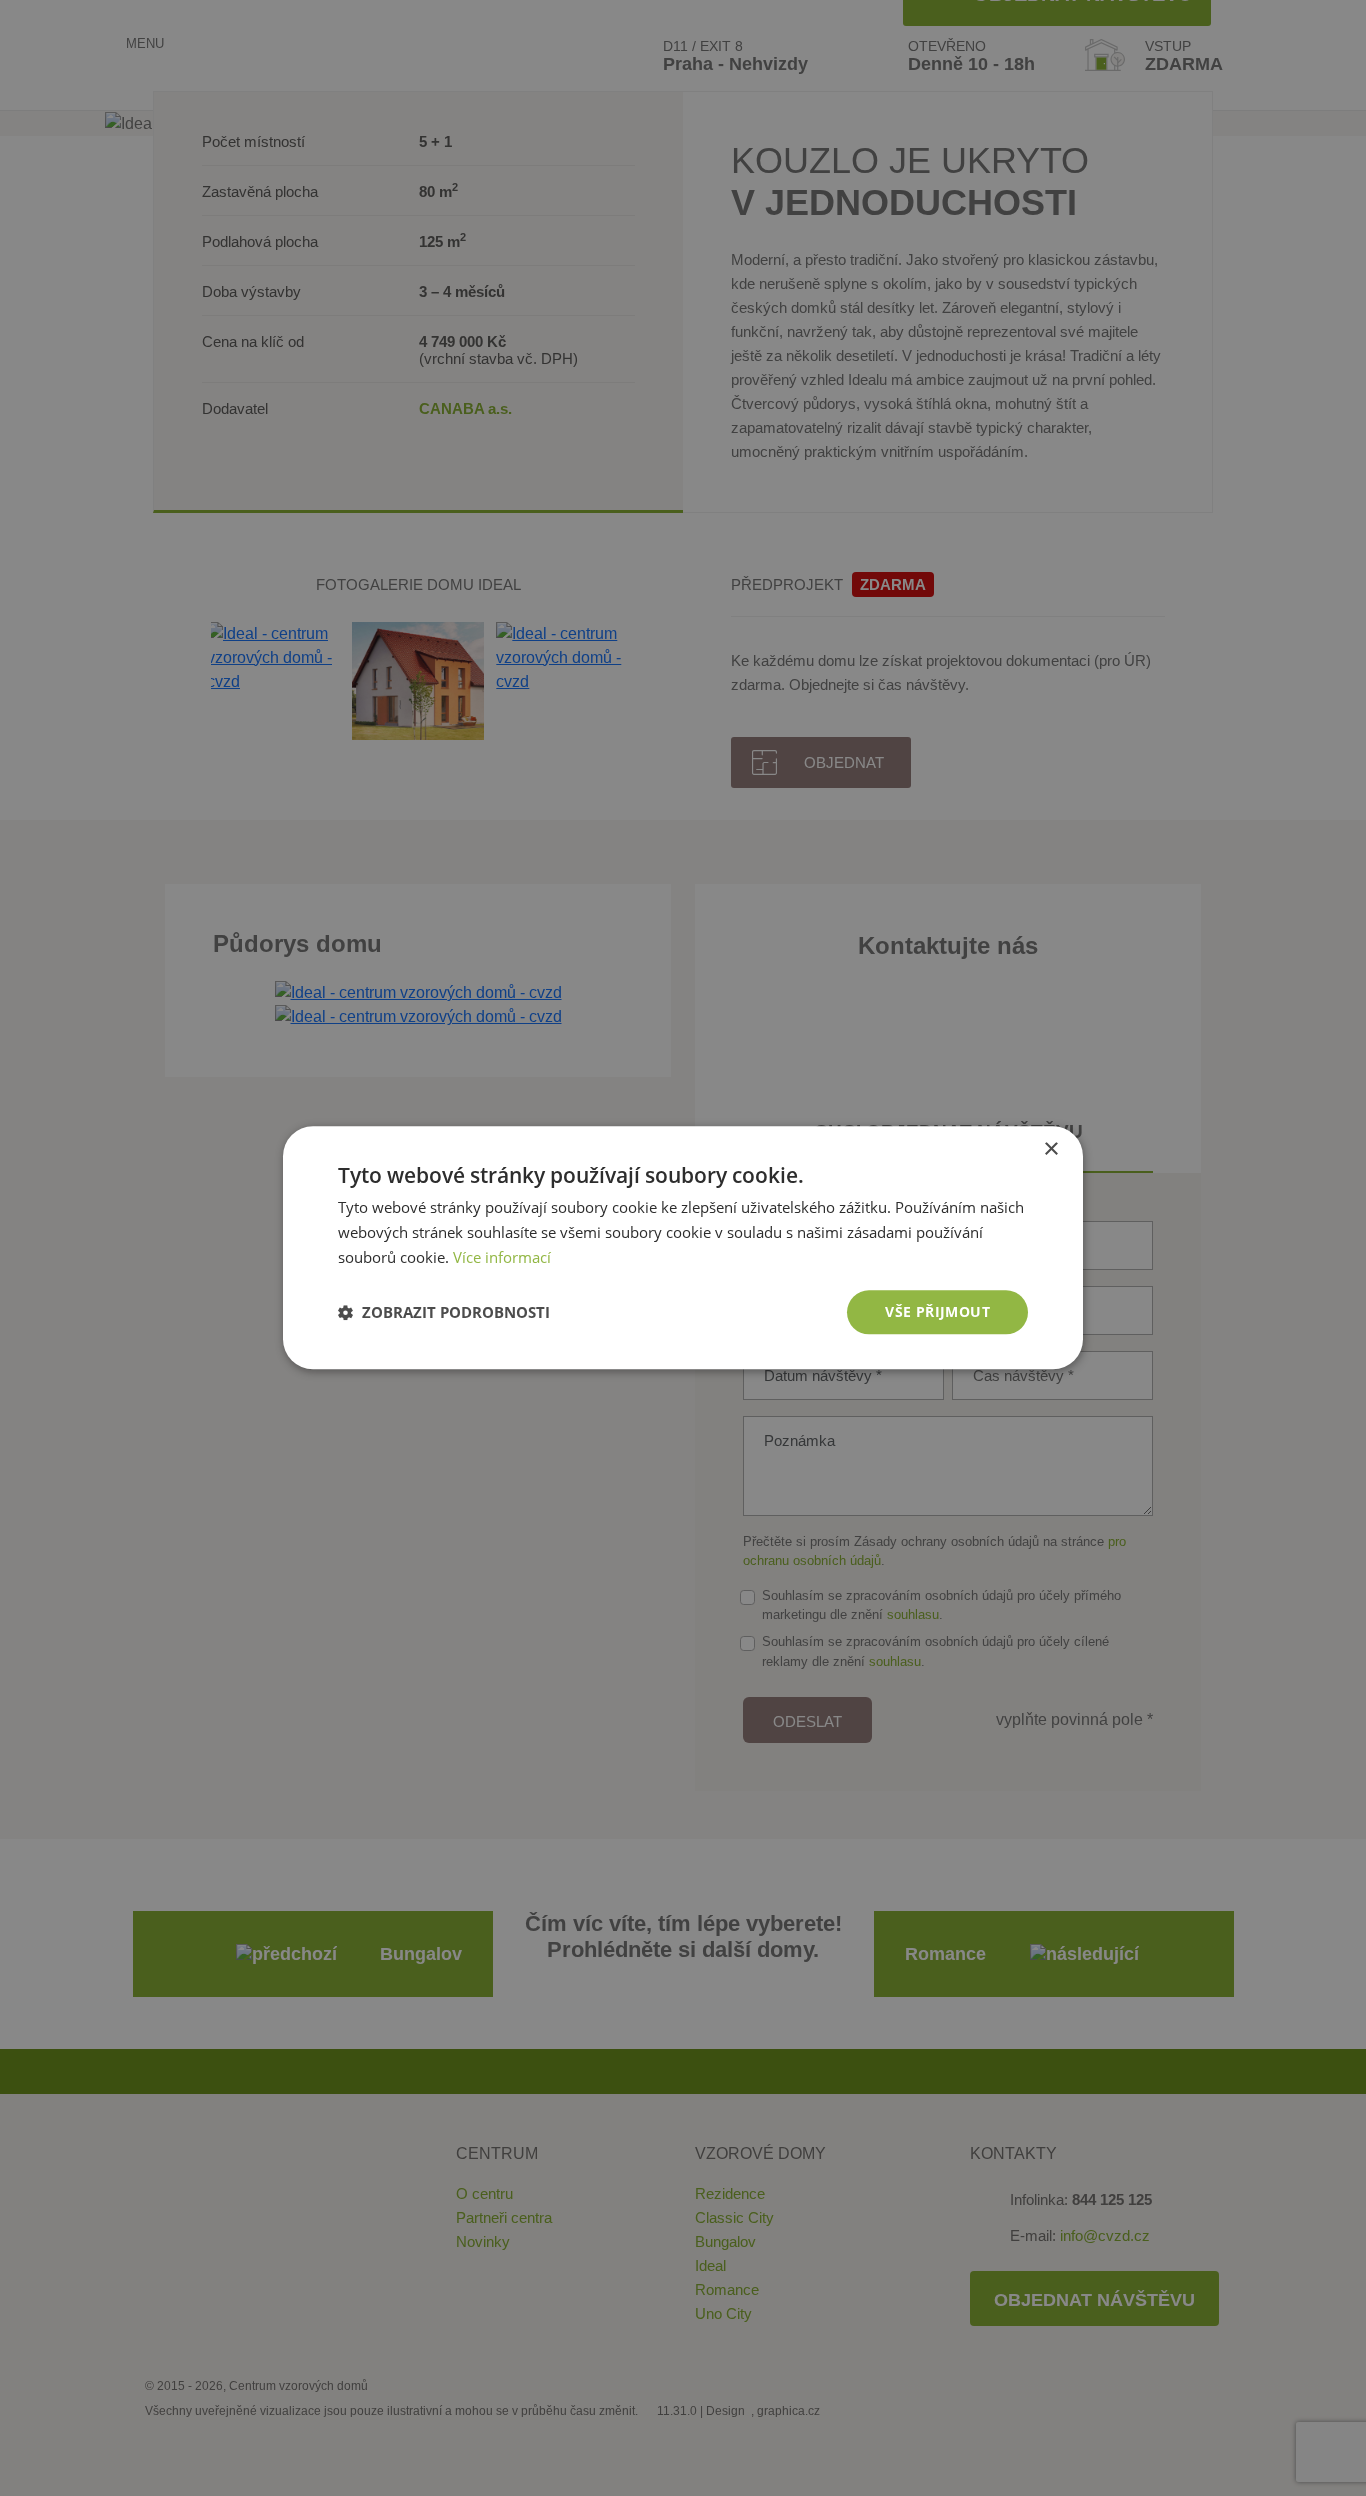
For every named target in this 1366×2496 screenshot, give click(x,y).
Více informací (502, 1257)
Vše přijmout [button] (937, 1311)
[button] (444, 1312)
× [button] (1050, 1149)
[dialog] (683, 1248)
